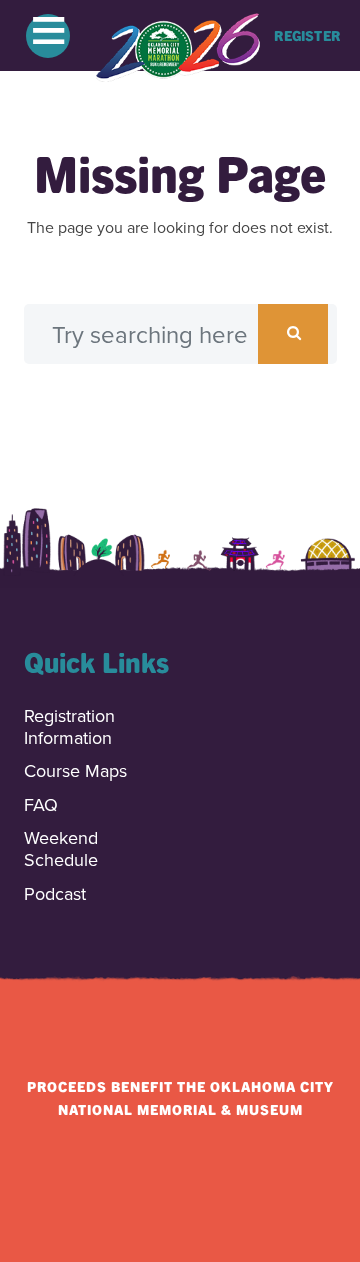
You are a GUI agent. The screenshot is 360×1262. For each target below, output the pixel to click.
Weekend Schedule (61, 849)
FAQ (41, 805)
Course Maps (75, 771)
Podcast (55, 894)
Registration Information (69, 727)
